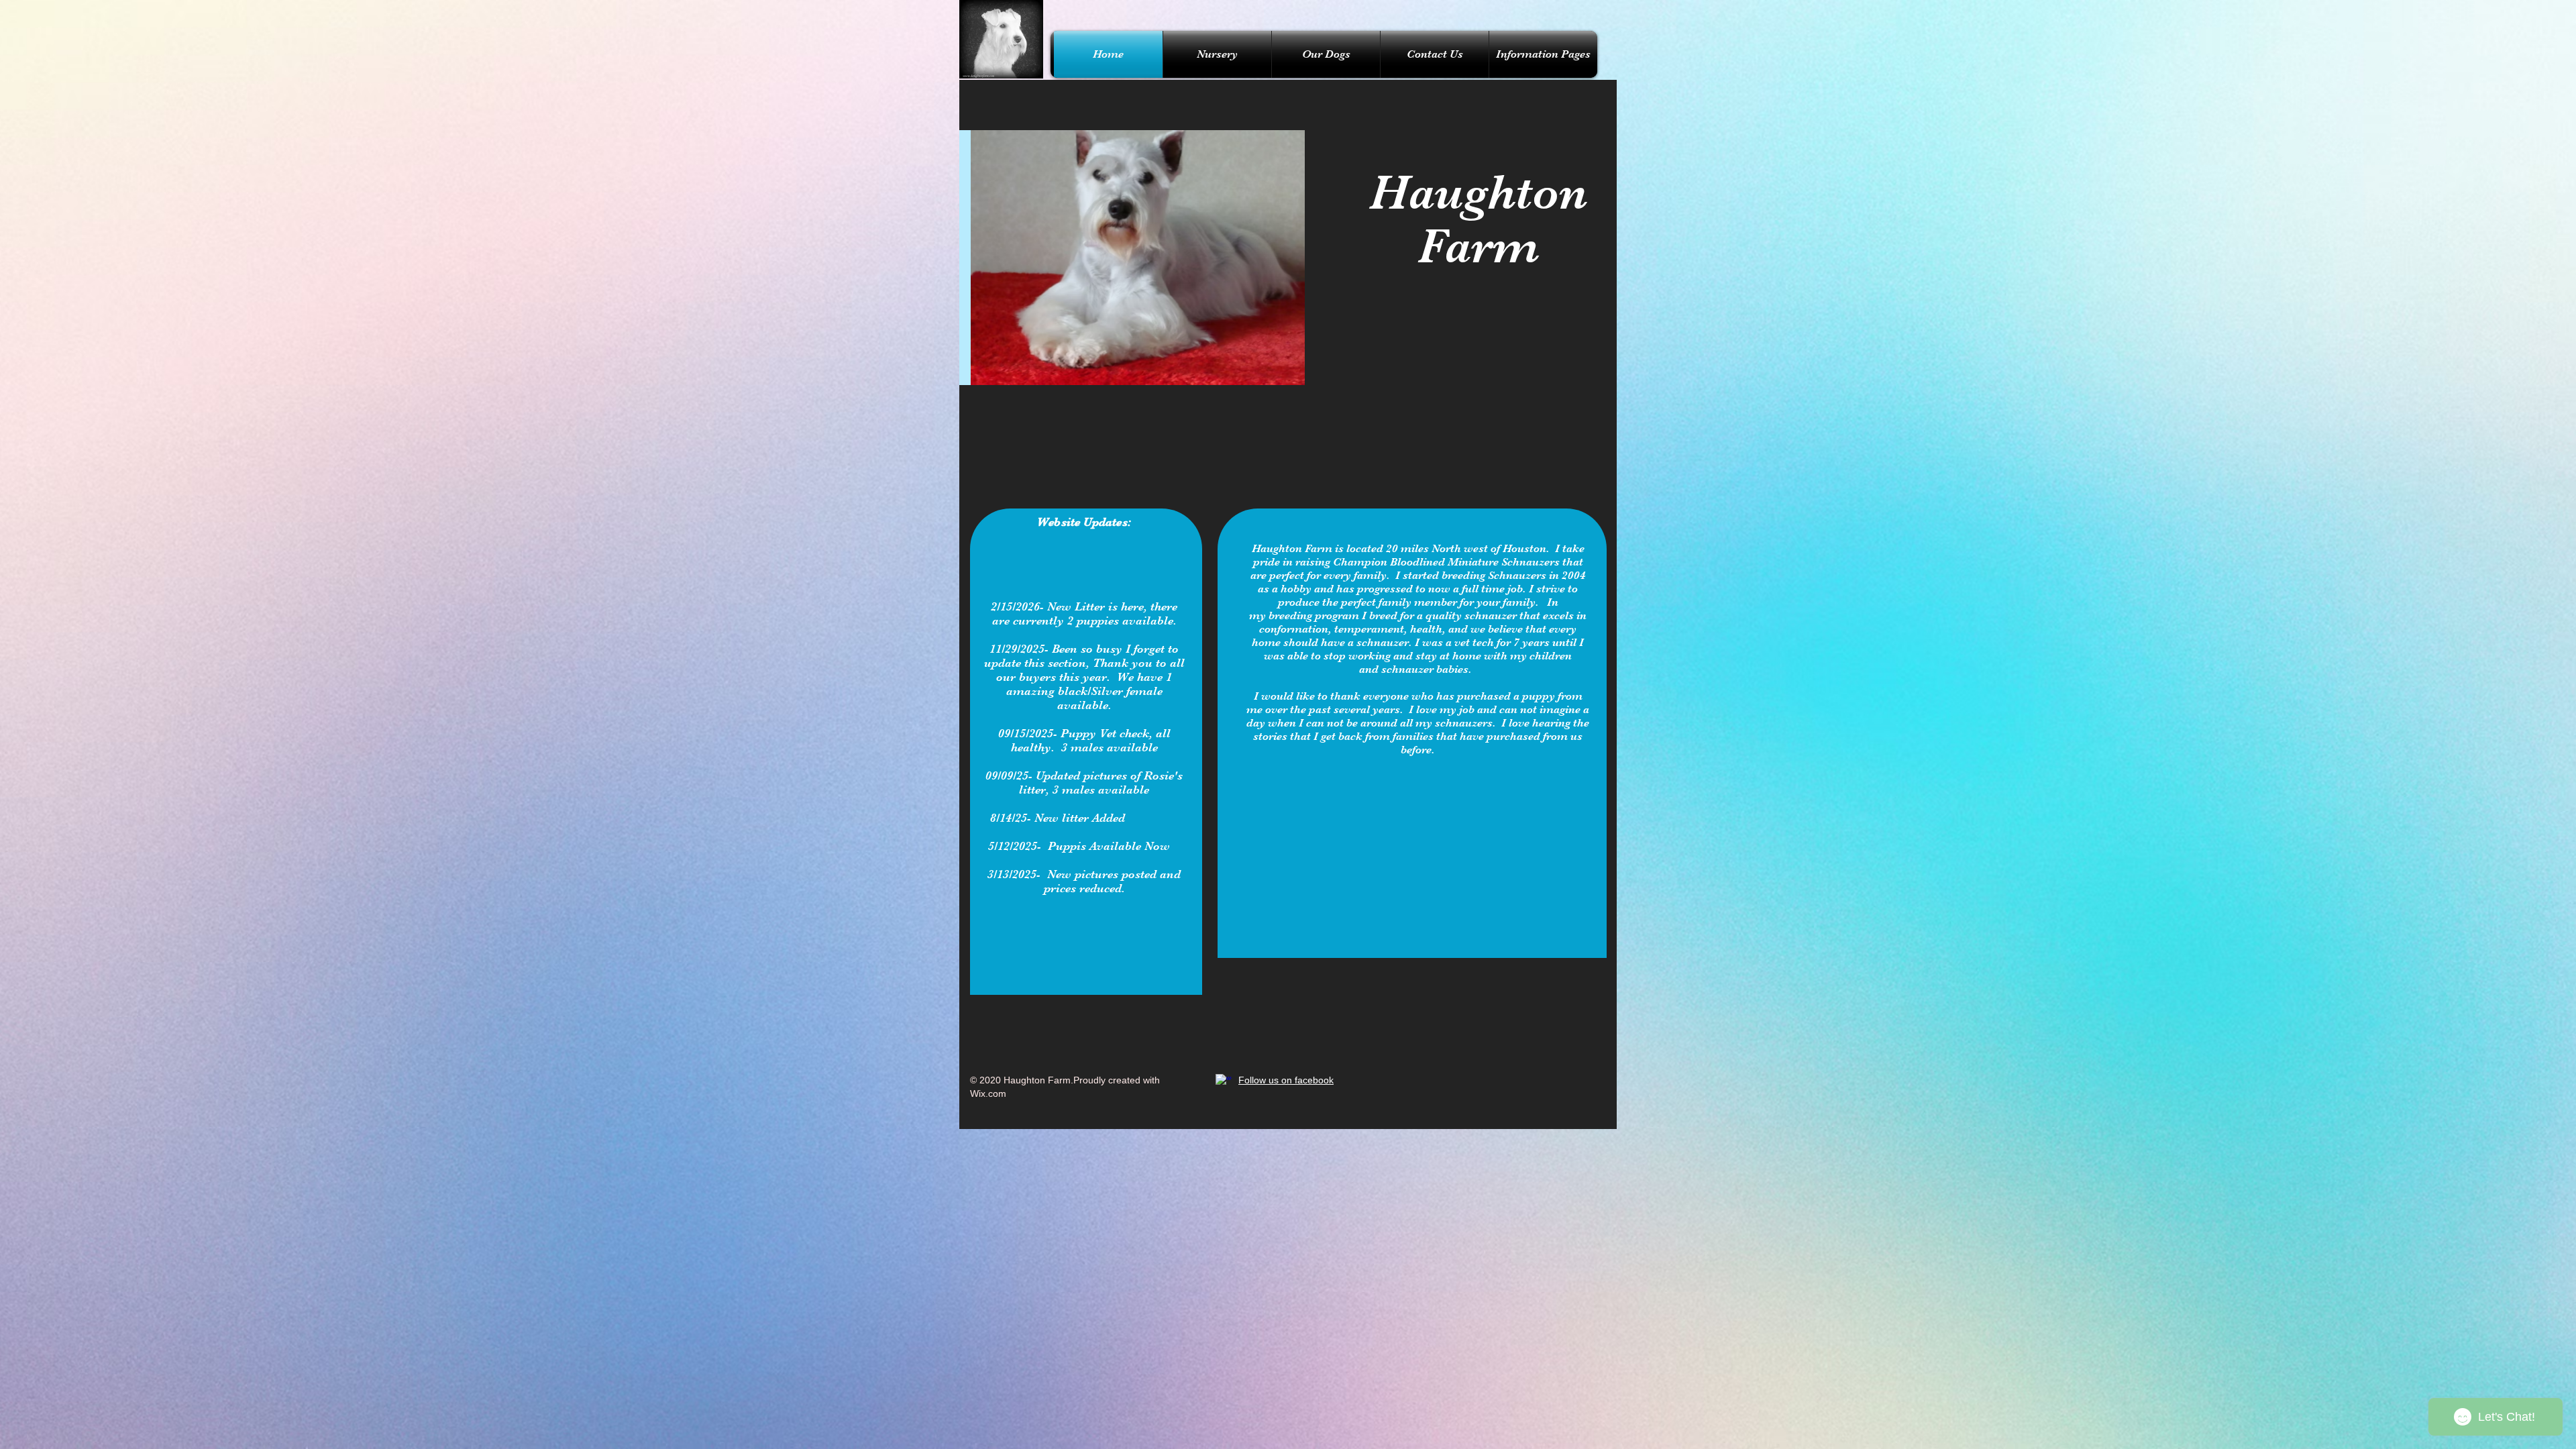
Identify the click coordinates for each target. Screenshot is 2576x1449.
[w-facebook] (1224, 1082)
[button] (1132, 258)
